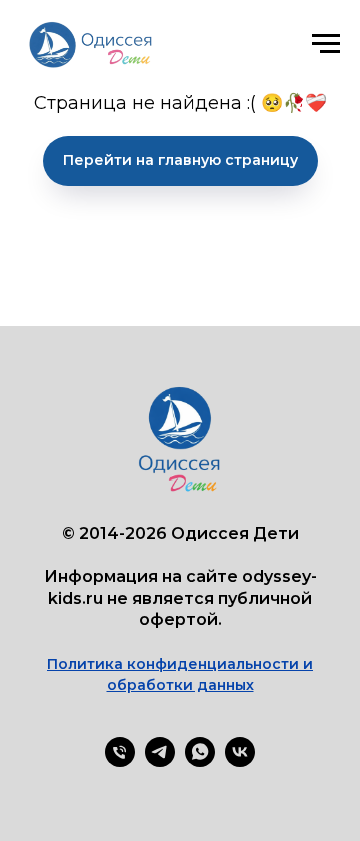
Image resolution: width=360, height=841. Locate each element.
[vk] (240, 761)
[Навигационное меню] (326, 44)
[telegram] (160, 761)
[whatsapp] (200, 761)
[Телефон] (120, 761)
